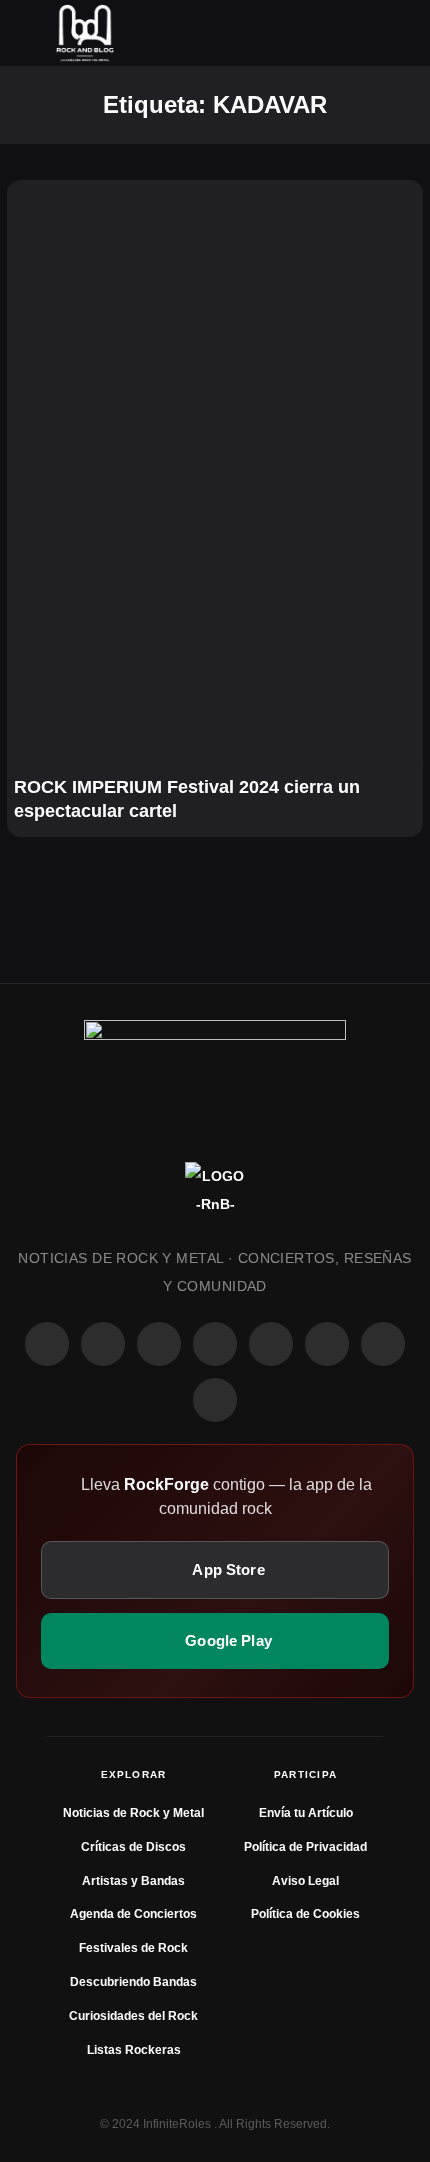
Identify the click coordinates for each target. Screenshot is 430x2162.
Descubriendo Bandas (133, 1982)
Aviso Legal (305, 1881)
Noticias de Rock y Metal (133, 1813)
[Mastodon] (327, 1344)
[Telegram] (215, 1400)
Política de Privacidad (305, 1847)
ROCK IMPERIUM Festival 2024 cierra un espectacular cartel (187, 799)
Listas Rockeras (134, 2050)
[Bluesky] (383, 1344)
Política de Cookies (305, 1914)
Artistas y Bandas (133, 1881)
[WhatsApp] (159, 1344)
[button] (35, 33)
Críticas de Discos (133, 1847)
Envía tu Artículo (306, 1813)
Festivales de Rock (133, 1948)
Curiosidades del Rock (133, 2016)
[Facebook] (47, 1344)
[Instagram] (103, 1344)
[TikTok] (215, 1344)
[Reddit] (271, 1344)
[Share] (35, 208)
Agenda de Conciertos (133, 1914)
